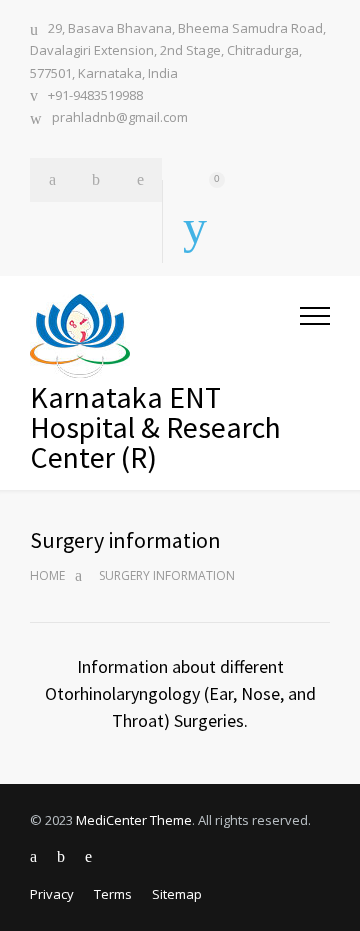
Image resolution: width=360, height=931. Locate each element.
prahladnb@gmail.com (120, 117)
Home (47, 575)
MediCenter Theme (134, 820)
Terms (113, 894)
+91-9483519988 (95, 95)
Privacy (52, 894)
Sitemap (177, 894)
